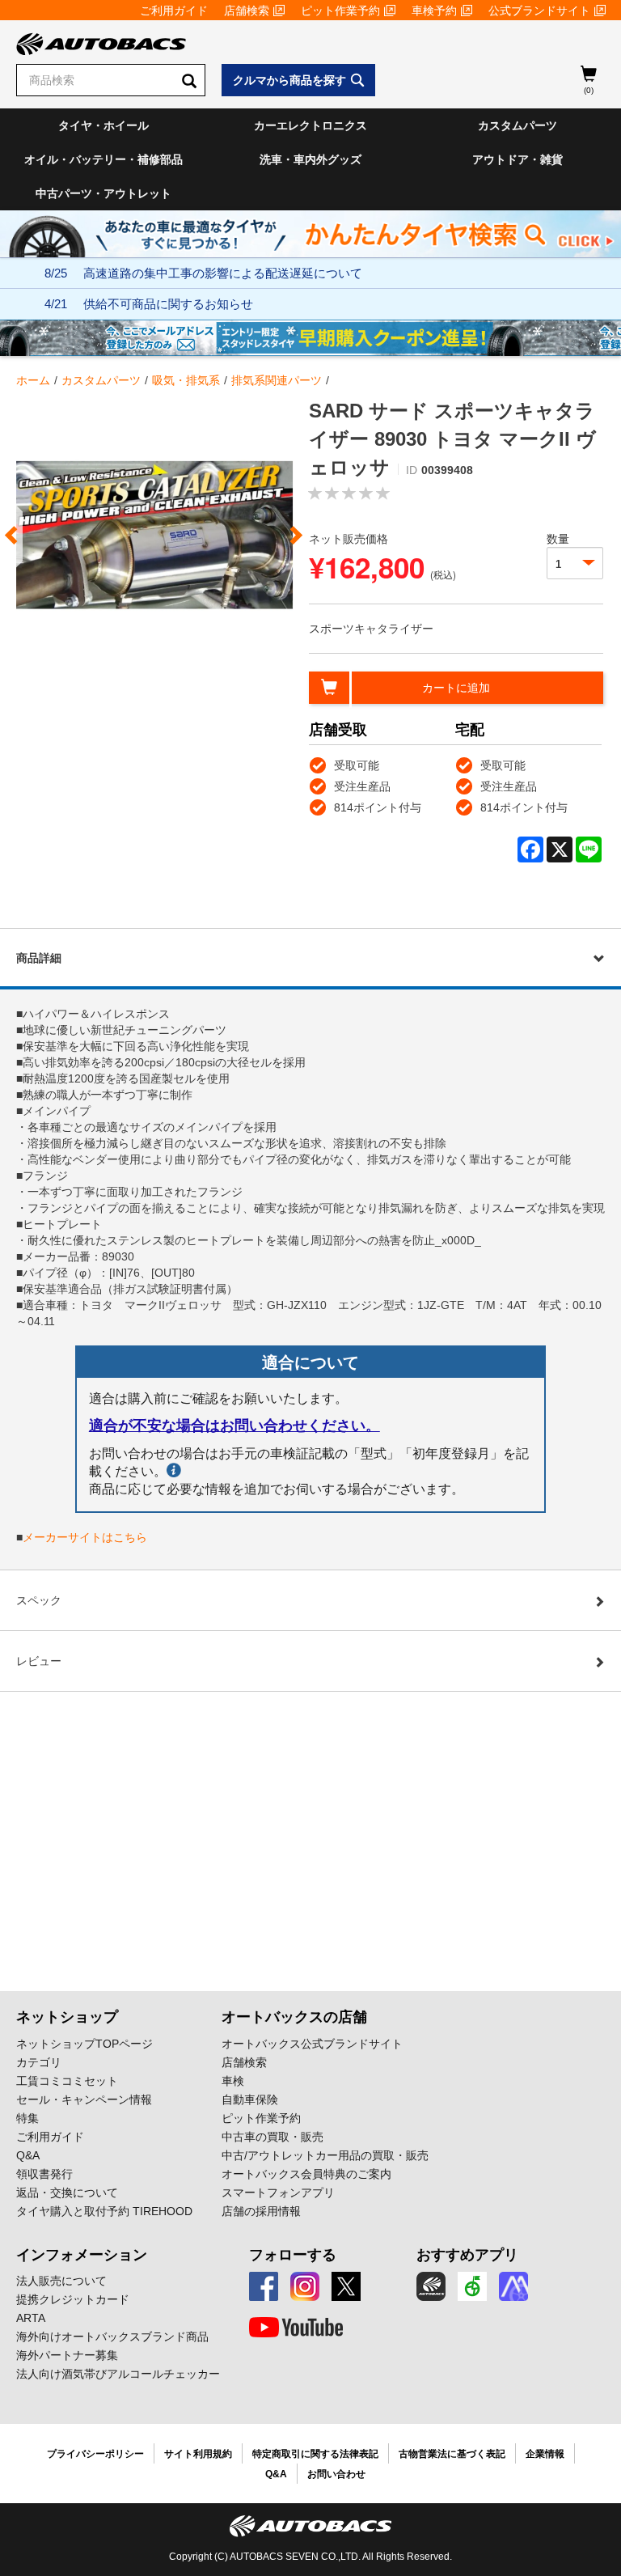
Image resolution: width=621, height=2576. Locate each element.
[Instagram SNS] (305, 2286)
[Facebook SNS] (264, 2286)
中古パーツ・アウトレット (103, 193)
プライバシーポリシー (95, 2454)
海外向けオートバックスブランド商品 (112, 2337)
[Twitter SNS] (346, 2286)
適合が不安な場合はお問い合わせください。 (234, 1426)
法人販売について (61, 2281)
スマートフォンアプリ (278, 2193)
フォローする (293, 2255)
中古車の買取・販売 (272, 2137)
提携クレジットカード (73, 2299)
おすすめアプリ (467, 2255)
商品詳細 (39, 958)
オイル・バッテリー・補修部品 (103, 159)
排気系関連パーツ (277, 380)
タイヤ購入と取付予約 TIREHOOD (104, 2211)
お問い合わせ (336, 2474)
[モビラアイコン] (513, 2286)
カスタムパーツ (517, 125)
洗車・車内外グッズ (310, 159)
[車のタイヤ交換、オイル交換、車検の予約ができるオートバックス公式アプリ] (431, 2286)
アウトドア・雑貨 (517, 159)
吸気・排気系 (186, 380)
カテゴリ (39, 2062)
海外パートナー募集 (67, 2355)
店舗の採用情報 (261, 2211)
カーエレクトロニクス (310, 125)
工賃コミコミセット (67, 2081)
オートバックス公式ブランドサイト (312, 2044)
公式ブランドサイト (539, 11)
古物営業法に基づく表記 (452, 2454)
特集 (27, 2118)
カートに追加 (456, 688)
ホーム (33, 380)
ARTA (31, 2318)
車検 (233, 2081)
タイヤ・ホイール (103, 125)
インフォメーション (82, 2255)
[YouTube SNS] (296, 2328)
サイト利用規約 (198, 2454)
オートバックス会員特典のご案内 (306, 2174)
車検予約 (434, 11)
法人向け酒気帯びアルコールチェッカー (118, 2374)
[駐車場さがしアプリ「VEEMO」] (472, 2286)
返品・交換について (67, 2193)
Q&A (28, 2155)
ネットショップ (67, 2017)
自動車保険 (250, 2099)
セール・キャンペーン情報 (84, 2099)
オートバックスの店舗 (294, 2017)
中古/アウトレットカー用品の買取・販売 (325, 2155)
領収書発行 (44, 2174)
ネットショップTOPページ (84, 2044)
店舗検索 (247, 11)
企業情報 (545, 2454)
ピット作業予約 (340, 11)
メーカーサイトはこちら (85, 1537)
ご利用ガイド (174, 11)
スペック (39, 1600)
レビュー (39, 1661)
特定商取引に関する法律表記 (315, 2454)
